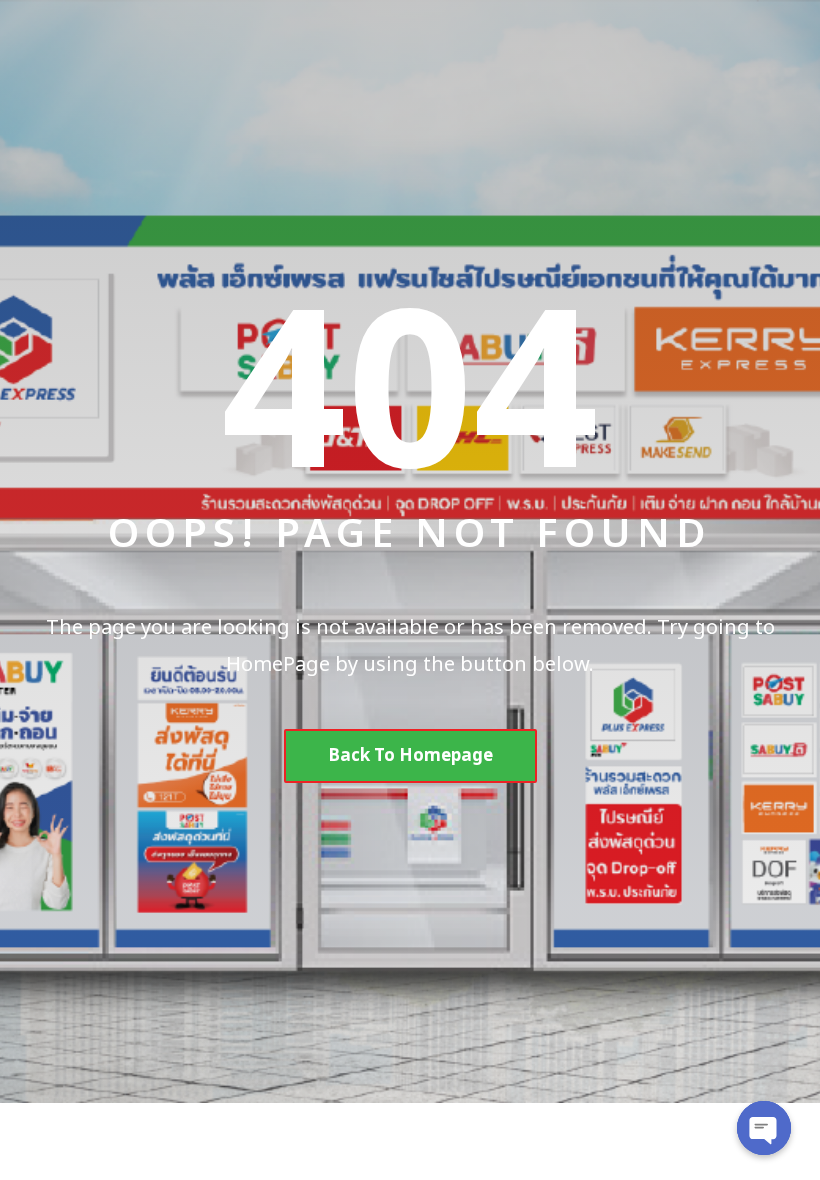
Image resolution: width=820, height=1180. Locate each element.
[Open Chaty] (764, 1128)
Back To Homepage (410, 756)
